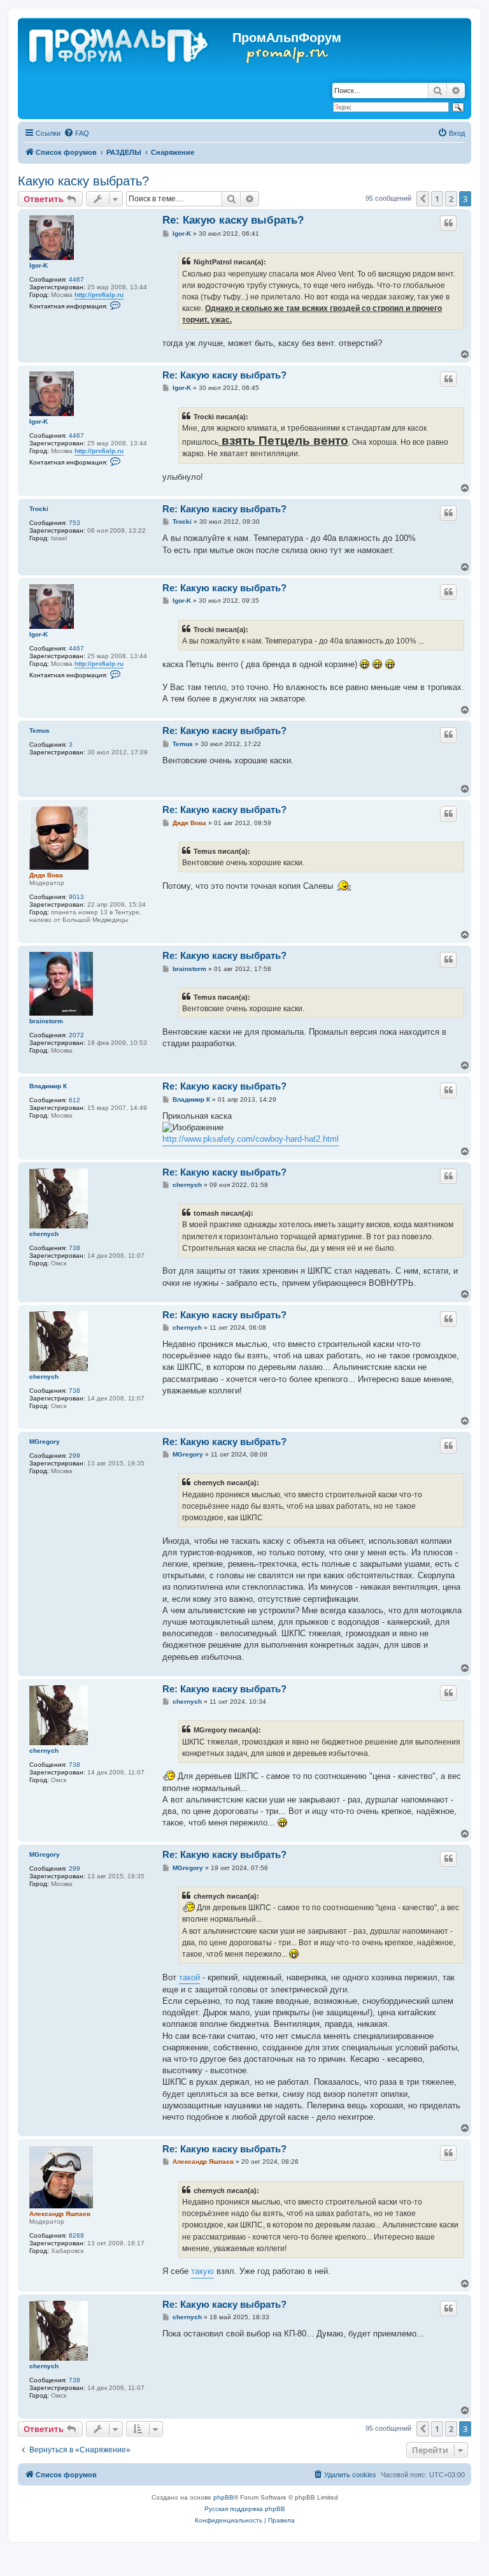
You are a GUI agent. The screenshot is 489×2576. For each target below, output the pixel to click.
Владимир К (48, 1086)
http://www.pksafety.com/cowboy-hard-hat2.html (251, 1139)
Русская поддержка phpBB (245, 2509)
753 (74, 523)
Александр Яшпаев (60, 2214)
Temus (39, 730)
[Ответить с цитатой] (448, 223)
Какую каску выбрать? (83, 181)
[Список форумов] (119, 43)
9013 (76, 897)
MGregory (45, 1442)
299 (74, 1456)
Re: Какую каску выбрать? (233, 220)
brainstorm (46, 1021)
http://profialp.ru (99, 295)
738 (74, 1248)
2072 (76, 1035)
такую (202, 2271)
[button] (423, 199)
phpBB (223, 2497)
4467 (76, 279)
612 (74, 1100)
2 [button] (451, 199)
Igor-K (39, 265)
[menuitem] (76, 133)
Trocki (39, 509)
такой (189, 1977)
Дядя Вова (46, 875)
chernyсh (44, 1234)
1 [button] (437, 199)
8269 (76, 2235)
